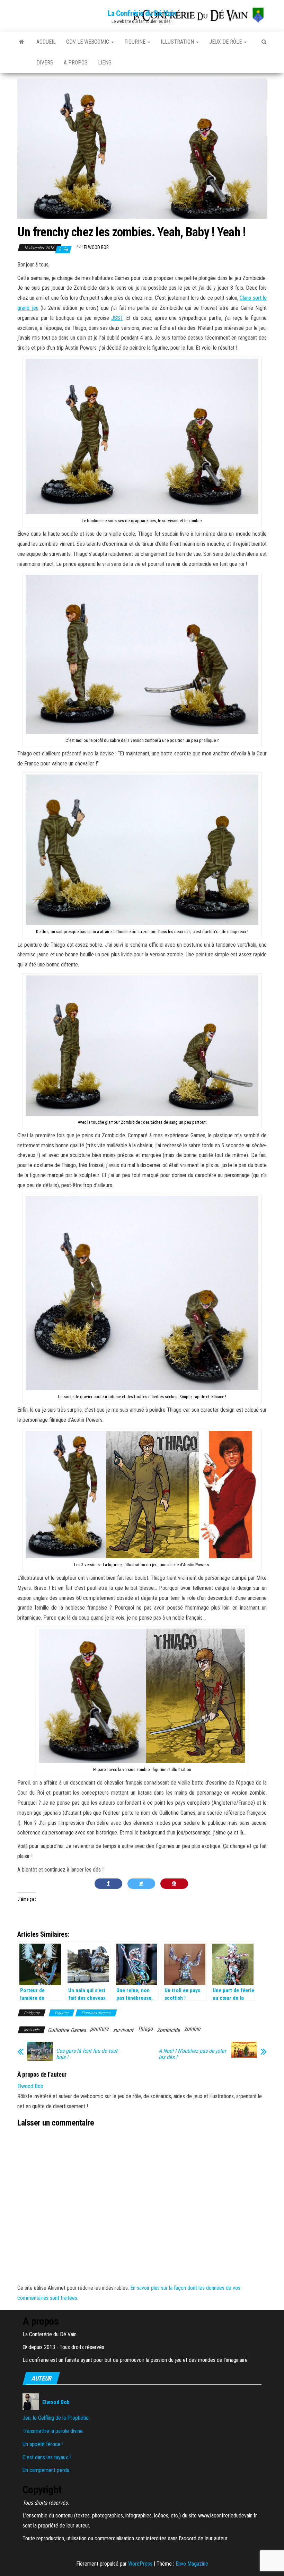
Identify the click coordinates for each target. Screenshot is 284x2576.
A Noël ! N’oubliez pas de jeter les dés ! (192, 2054)
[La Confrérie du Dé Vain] (22, 42)
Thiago (145, 2029)
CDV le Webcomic (88, 42)
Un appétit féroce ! (43, 2444)
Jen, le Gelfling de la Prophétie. (56, 2418)
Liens (105, 63)
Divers (45, 63)
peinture (99, 2029)
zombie (192, 2029)
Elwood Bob (96, 247)
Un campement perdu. (46, 2470)
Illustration (178, 42)
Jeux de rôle (226, 42)
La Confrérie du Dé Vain (142, 13)
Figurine (136, 42)
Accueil (46, 42)
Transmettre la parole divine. (53, 2431)
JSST (117, 318)
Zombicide (168, 2030)
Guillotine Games (67, 2030)
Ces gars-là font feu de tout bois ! (87, 2054)
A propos (76, 63)
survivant (123, 2030)
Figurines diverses (96, 2013)
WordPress (140, 2564)
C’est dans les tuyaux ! (47, 2457)
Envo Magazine (192, 2564)
